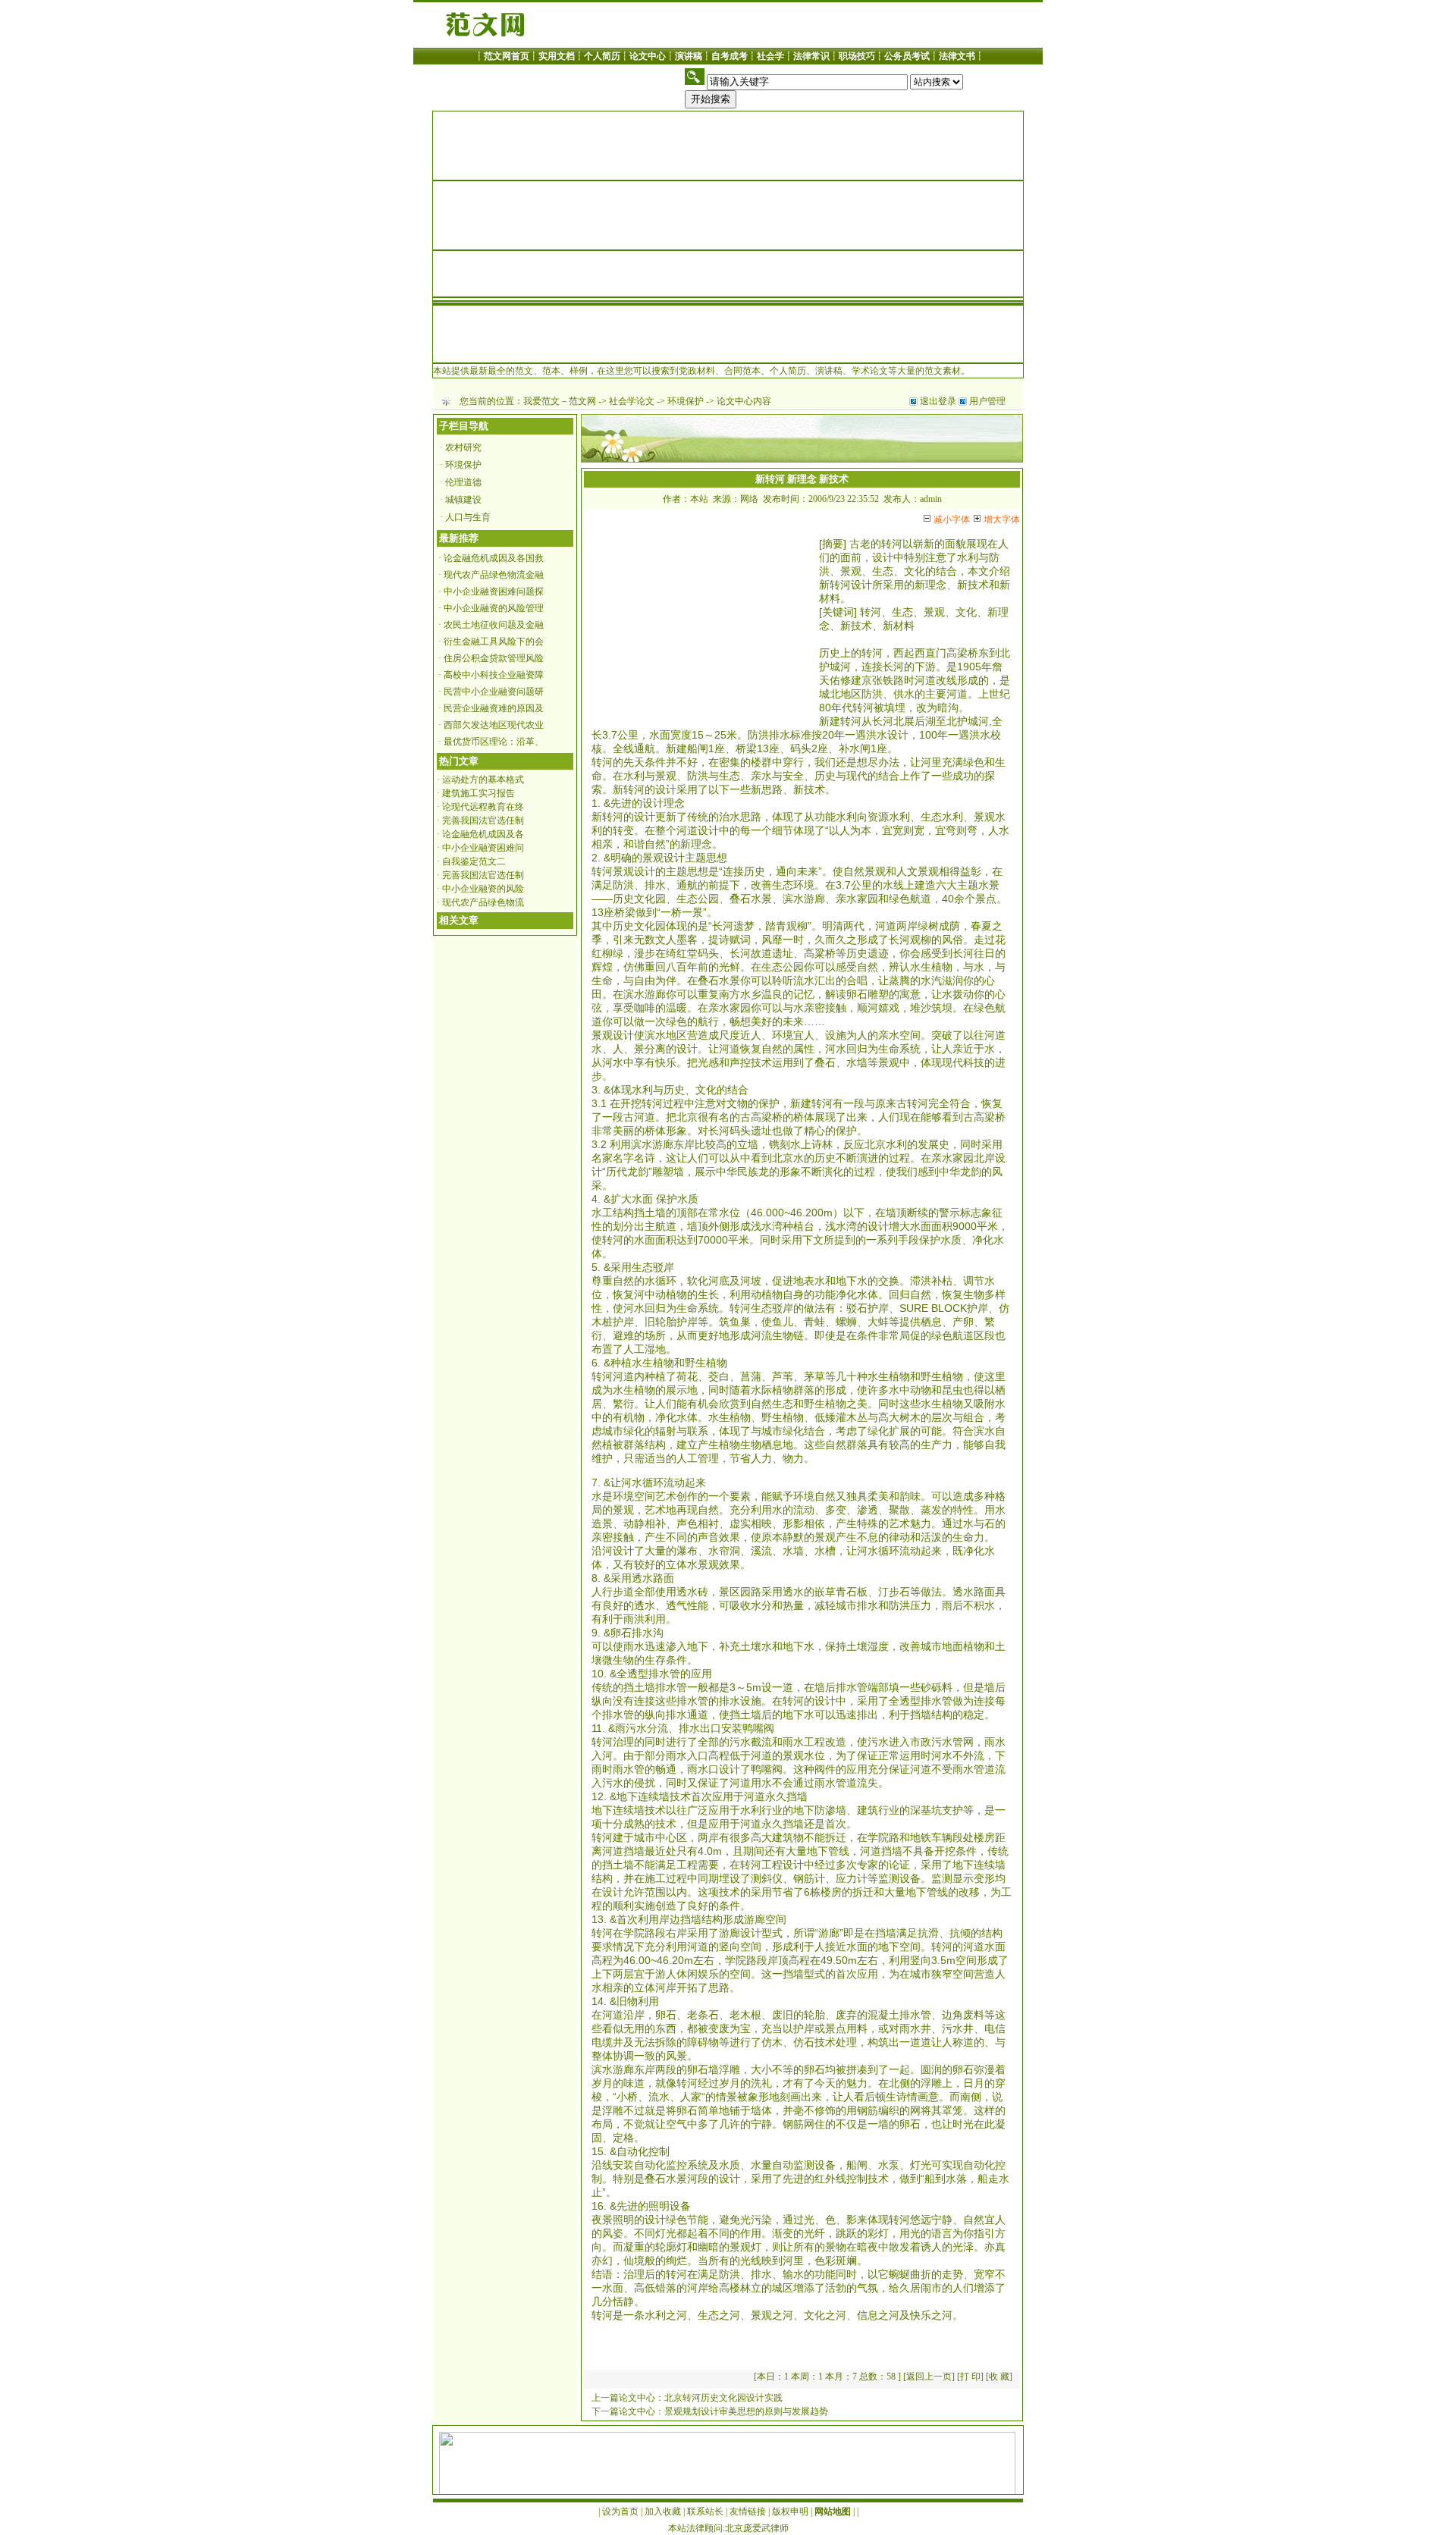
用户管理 (987, 401)
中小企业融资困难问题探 (494, 591)
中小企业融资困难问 (483, 848)
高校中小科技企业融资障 (494, 675)
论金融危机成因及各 (483, 834)
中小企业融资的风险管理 (494, 608)
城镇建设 (463, 500)
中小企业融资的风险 (483, 889)
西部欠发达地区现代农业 (494, 725)
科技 (974, 1062)
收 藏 (999, 2377)
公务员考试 (907, 56)
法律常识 (811, 56)
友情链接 (748, 2511)
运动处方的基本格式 (483, 780)
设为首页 (620, 2511)
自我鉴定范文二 (474, 861)
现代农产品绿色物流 (483, 902)
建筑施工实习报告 (479, 793)
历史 (830, 653)
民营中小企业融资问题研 (494, 692)
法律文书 (957, 56)
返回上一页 (929, 2377)
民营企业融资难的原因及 (494, 708)
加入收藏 (663, 2511)
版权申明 (790, 2511)
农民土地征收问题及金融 (494, 625)
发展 (928, 1144)
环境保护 (686, 401)
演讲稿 (689, 56)
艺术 (666, 1496)
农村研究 (463, 447)
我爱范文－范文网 (560, 401)
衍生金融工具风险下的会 (494, 642)
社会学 (770, 56)
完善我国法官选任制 (483, 820)
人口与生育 (468, 517)
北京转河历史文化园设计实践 (723, 2398)
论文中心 (648, 56)
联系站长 (705, 2511)
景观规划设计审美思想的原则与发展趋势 (746, 2411)
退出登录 (938, 401)
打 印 (970, 2377)
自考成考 (730, 56)
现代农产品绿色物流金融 (494, 575)
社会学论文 (632, 401)
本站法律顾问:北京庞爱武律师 (728, 2528)
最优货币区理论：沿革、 (494, 742)
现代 (857, 776)
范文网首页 (507, 56)
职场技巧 (857, 56)
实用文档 (557, 56)
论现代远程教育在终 (483, 807)
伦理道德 (463, 482)
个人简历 (602, 56)
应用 (701, 1674)
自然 (655, 844)
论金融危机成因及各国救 (494, 558)
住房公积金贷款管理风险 (494, 658)
